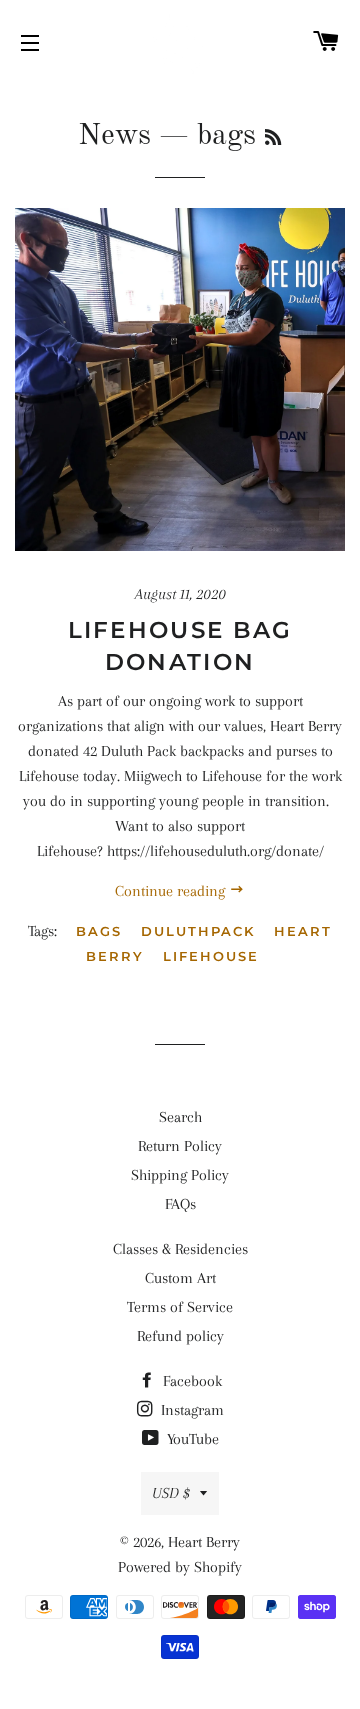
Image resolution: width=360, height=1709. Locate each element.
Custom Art (180, 1278)
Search (180, 1117)
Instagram (190, 1410)
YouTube (191, 1439)
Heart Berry (204, 1542)
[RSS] (273, 139)
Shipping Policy (180, 1175)
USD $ (171, 1493)
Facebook (190, 1381)
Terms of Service (180, 1307)
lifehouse (211, 956)
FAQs (180, 1204)
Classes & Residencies (180, 1249)
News (114, 136)
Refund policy (180, 1336)
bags (99, 931)
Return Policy (180, 1146)
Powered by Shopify (180, 1567)
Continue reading (172, 891)
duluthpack (198, 931)
